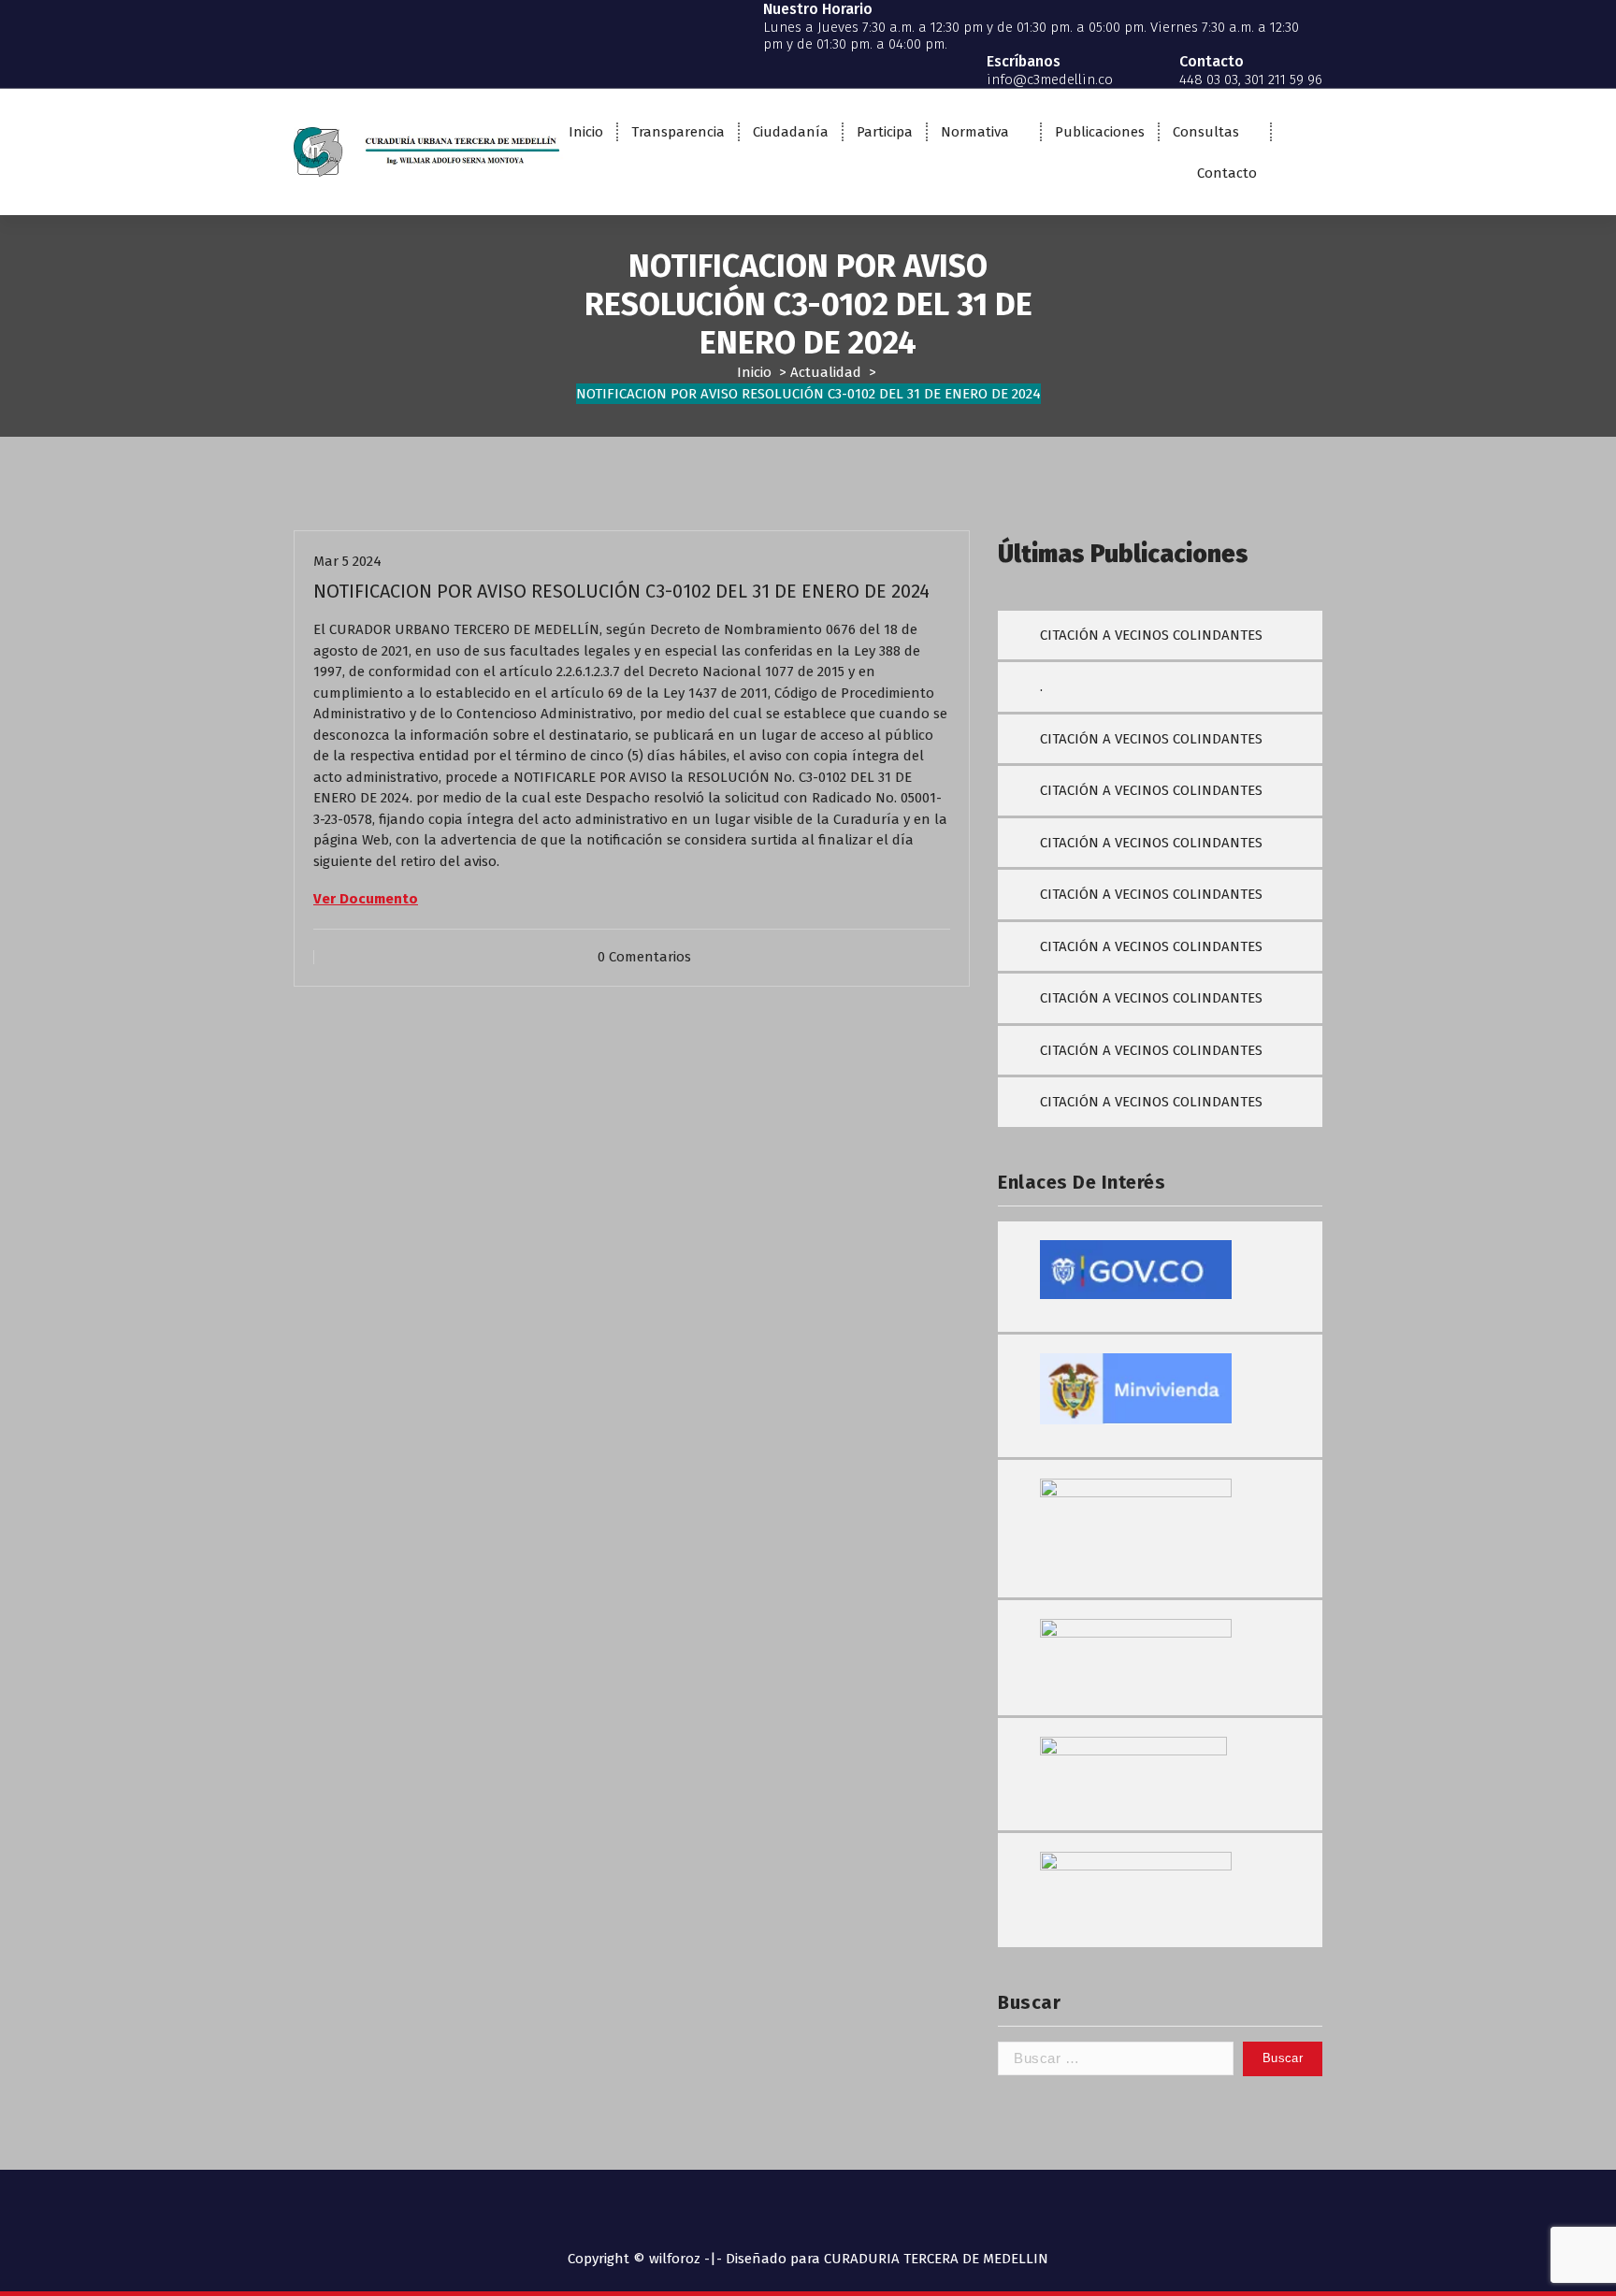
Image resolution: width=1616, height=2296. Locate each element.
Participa (885, 132)
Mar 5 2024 (347, 561)
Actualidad (826, 372)
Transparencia (678, 132)
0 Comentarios (644, 957)
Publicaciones (1100, 132)
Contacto (1227, 173)
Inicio (586, 132)
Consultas (1206, 132)
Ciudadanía (791, 132)
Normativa (975, 132)
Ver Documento (366, 899)
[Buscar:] (1116, 2059)
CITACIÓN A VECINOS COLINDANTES (1151, 635)
